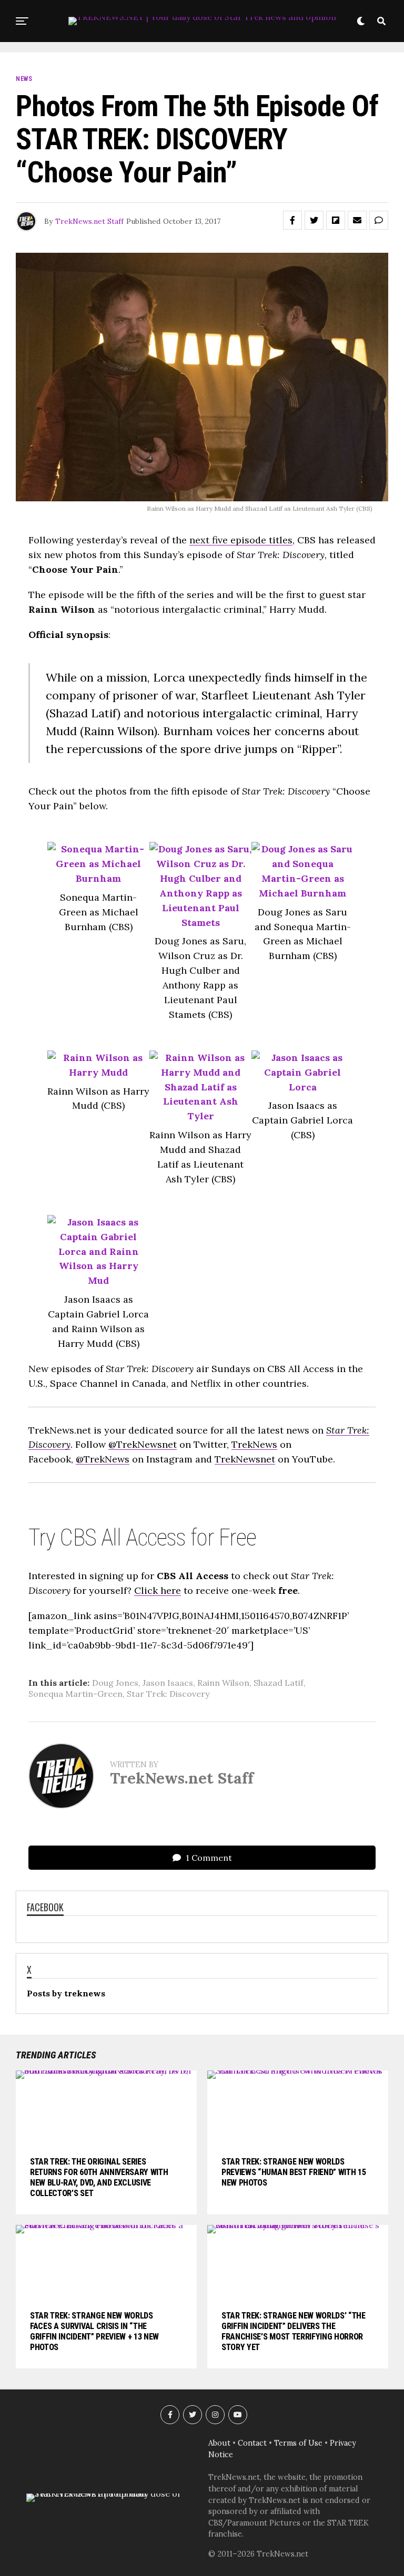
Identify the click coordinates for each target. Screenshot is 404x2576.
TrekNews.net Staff (89, 221)
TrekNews (254, 1444)
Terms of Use (298, 2443)
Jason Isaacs (168, 1683)
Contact (252, 2443)
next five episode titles (241, 540)
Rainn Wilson (223, 1683)
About (219, 2443)
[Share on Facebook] (292, 220)
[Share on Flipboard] (336, 220)
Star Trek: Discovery (168, 1694)
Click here (158, 1590)
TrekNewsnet (245, 1459)
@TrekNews (103, 1459)
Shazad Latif (279, 1683)
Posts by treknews (66, 1993)
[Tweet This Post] (314, 220)
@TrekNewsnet (143, 1444)
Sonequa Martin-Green (75, 1694)
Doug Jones (115, 1683)
